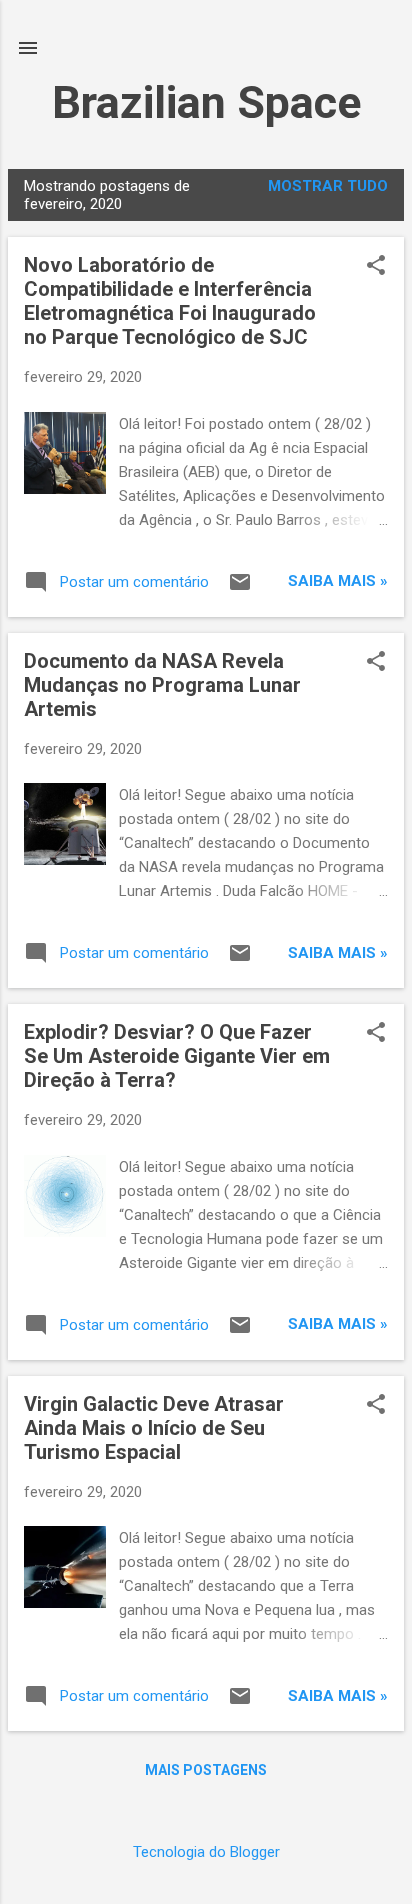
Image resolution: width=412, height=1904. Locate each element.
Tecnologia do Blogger (206, 1852)
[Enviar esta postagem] (240, 589)
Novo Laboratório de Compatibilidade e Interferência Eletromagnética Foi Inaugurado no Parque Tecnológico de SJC (170, 301)
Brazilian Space (206, 102)
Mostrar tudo (328, 186)
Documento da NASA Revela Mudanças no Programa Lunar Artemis (162, 685)
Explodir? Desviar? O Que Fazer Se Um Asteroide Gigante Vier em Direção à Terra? (177, 1056)
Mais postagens (206, 1770)
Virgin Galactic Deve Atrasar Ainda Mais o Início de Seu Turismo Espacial (154, 1428)
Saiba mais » (338, 581)
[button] (376, 267)
